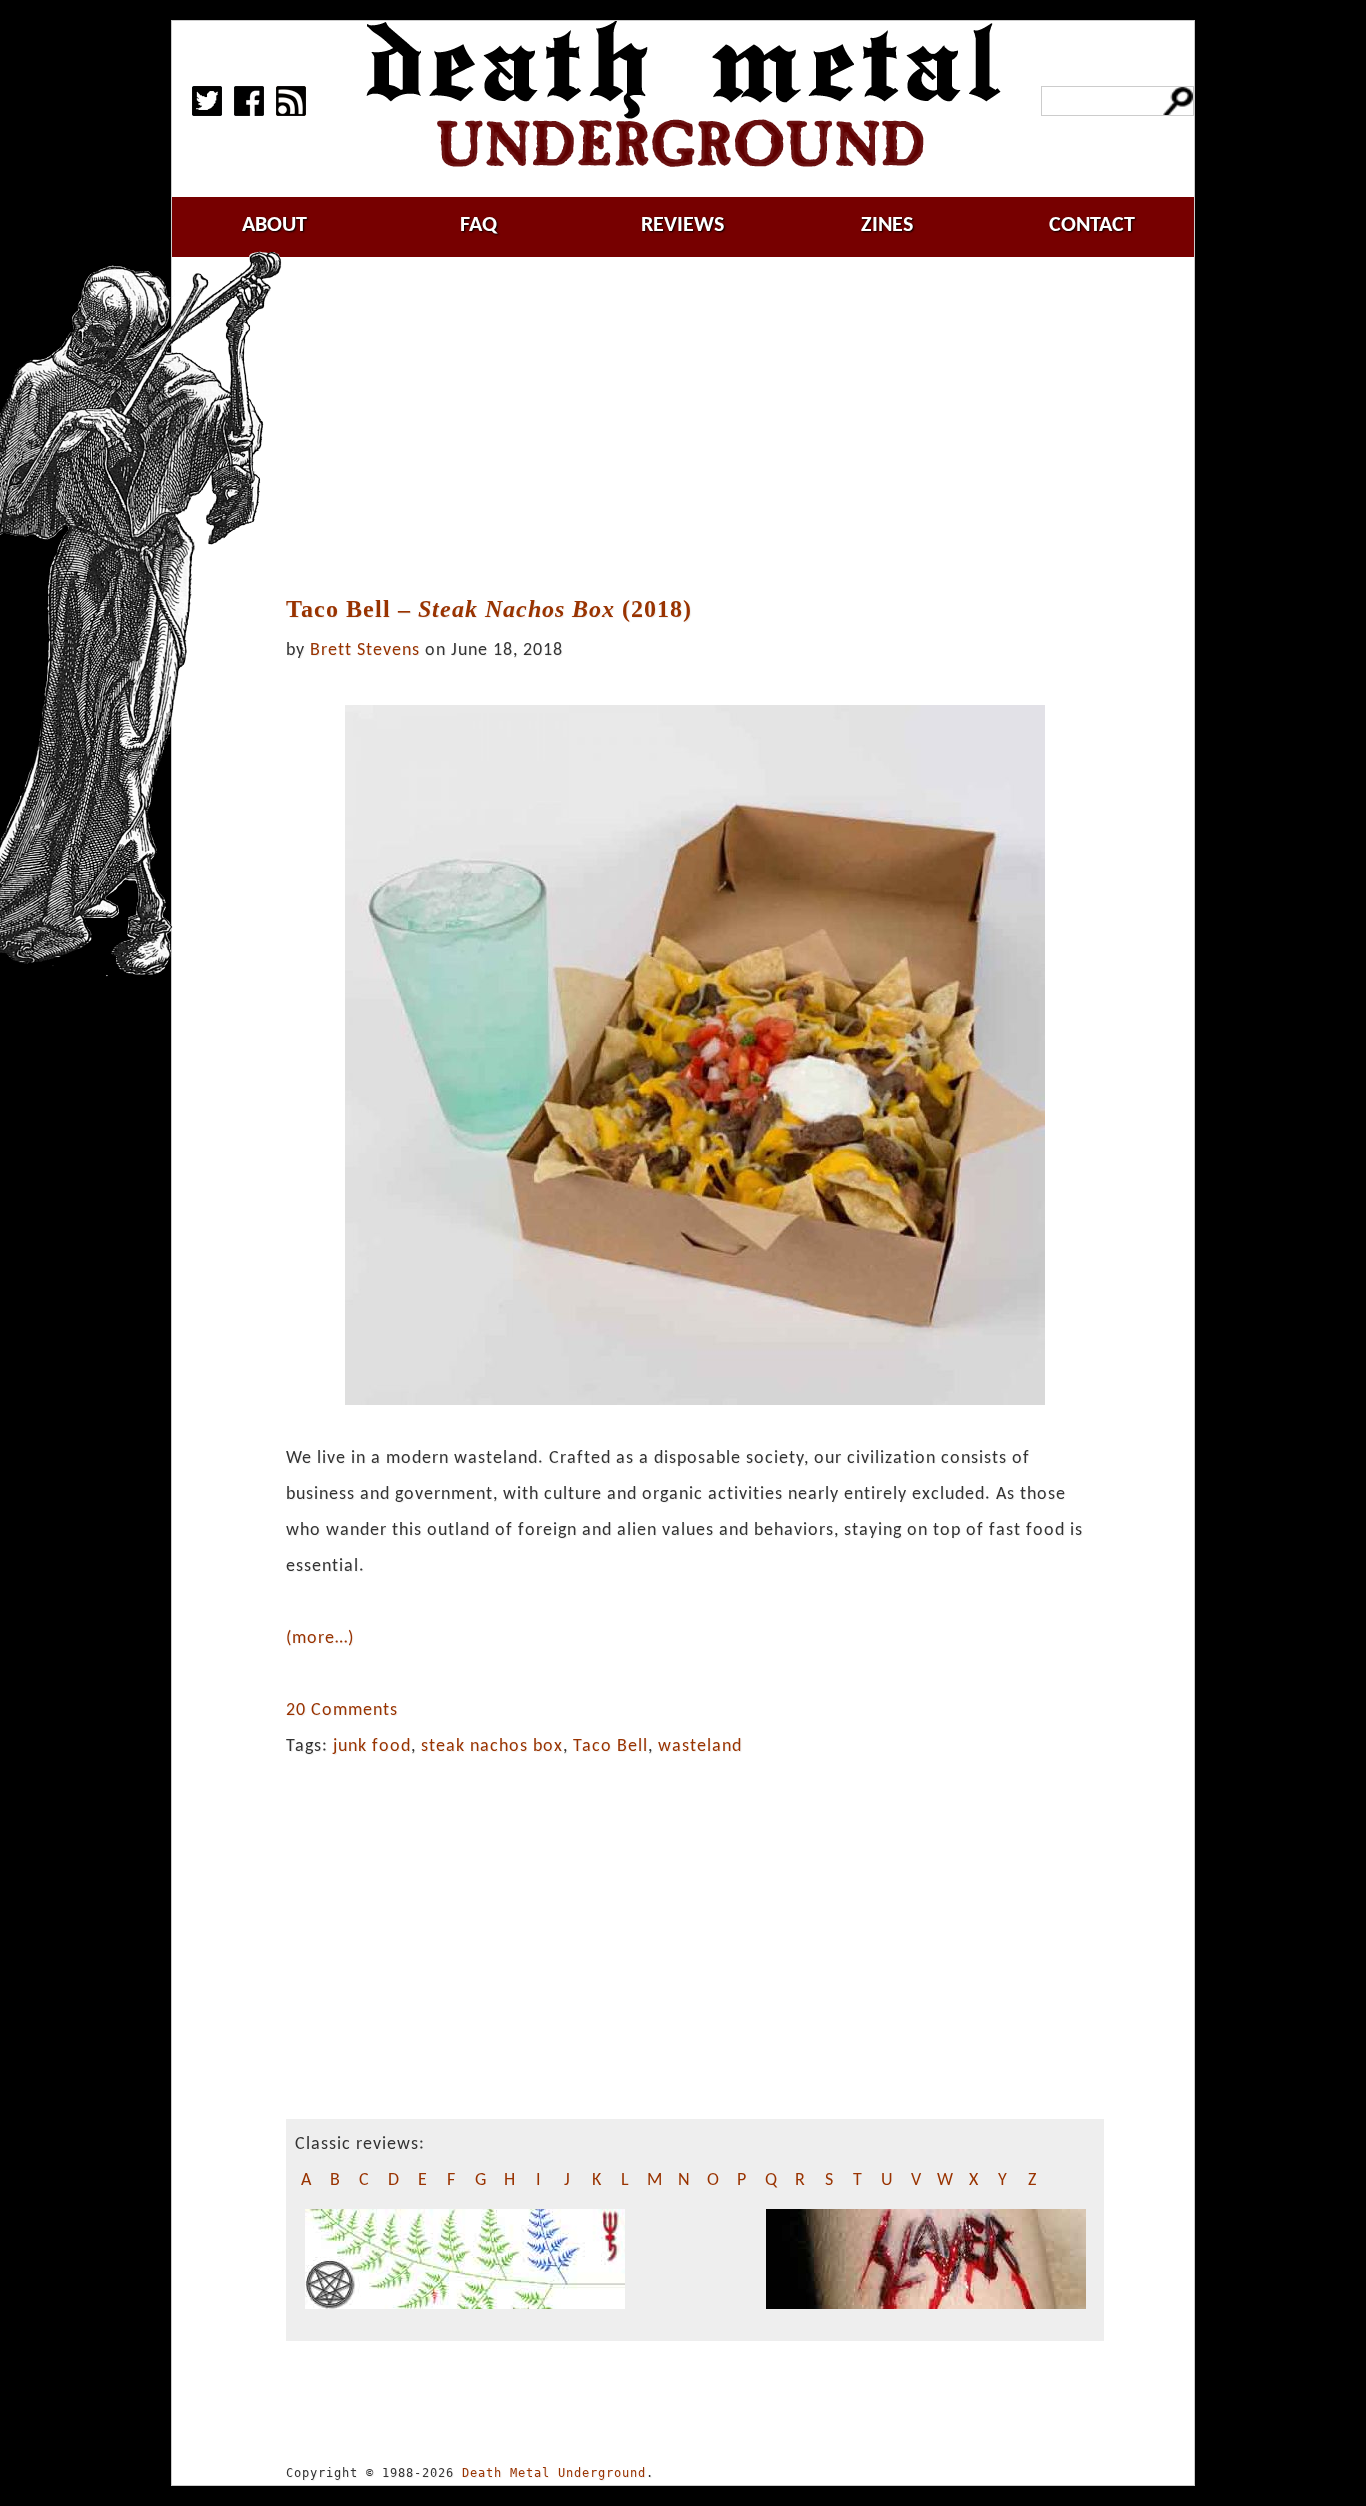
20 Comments (342, 1710)
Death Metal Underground (554, 2473)
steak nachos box (492, 1746)
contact (1092, 225)
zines (887, 225)
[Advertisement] (707, 427)
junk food (372, 1746)
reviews (682, 225)
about (274, 225)
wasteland (700, 1746)
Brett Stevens (365, 650)
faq (478, 225)
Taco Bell (610, 1746)
